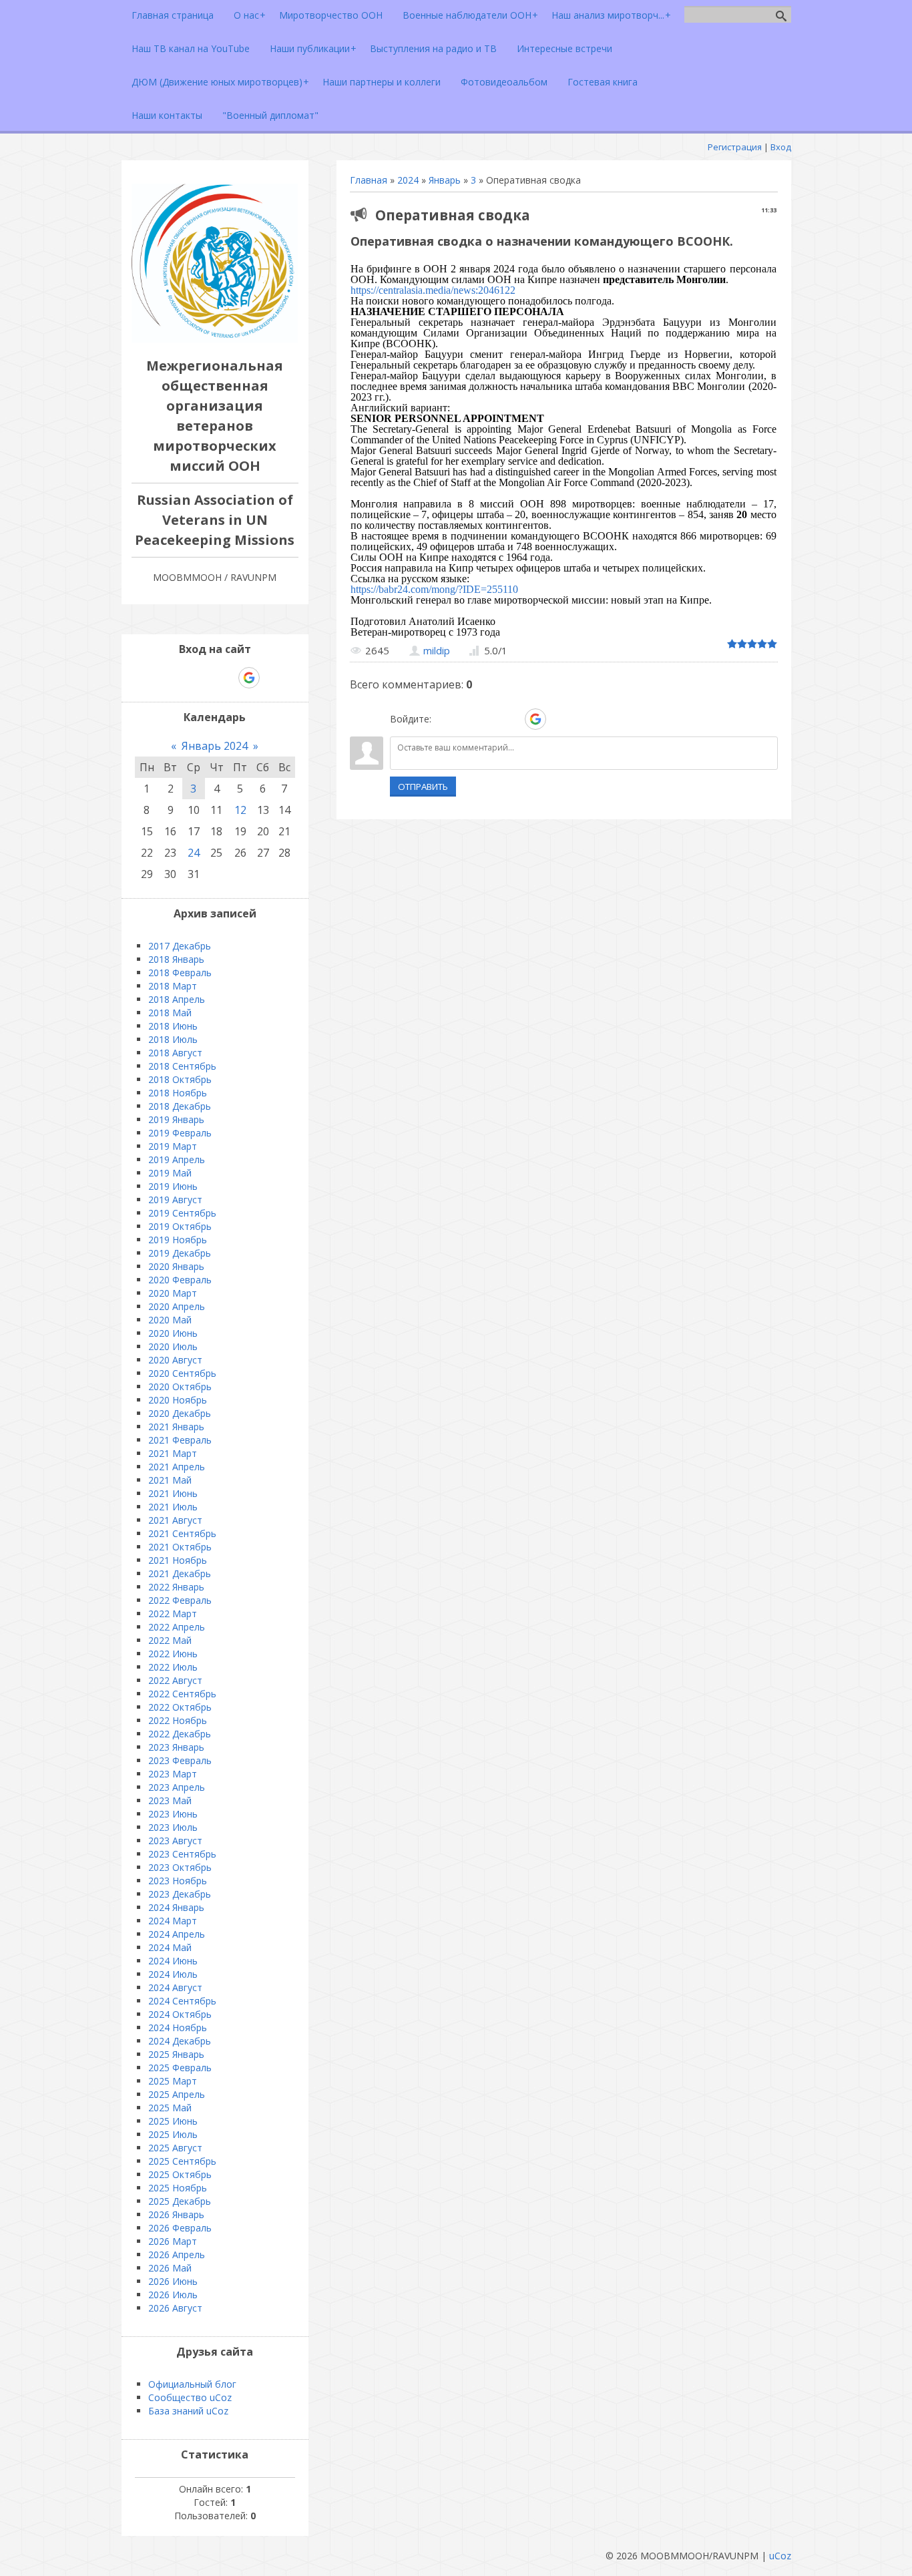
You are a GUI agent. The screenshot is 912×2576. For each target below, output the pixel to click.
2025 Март (173, 2081)
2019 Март (173, 1146)
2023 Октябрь (180, 1867)
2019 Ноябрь (178, 1240)
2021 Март (173, 1453)
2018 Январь (176, 959)
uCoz (780, 2556)
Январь (445, 180)
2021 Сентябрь (182, 1533)
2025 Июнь (173, 2121)
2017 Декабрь (180, 946)
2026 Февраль (180, 2228)
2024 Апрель (177, 1934)
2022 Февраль (180, 1600)
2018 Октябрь (180, 1079)
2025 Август (175, 2148)
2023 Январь (176, 1747)
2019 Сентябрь (182, 1213)
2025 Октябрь (180, 2174)
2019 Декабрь (180, 1253)
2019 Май (170, 1173)
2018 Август (175, 1053)
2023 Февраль (180, 1760)
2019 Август (175, 1200)
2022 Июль (173, 1667)
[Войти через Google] (535, 719)
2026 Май (170, 2268)
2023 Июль (173, 1827)
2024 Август (175, 1987)
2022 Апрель (177, 1627)
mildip (437, 650)
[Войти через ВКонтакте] (467, 719)
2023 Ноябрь (178, 1881)
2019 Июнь (173, 1186)
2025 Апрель (177, 2094)
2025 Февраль (180, 2068)
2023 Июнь (173, 1814)
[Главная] (215, 339)
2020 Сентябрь (182, 1373)
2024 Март (173, 1921)
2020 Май (170, 1320)
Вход (781, 147)
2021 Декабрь (180, 1573)
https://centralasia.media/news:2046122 (433, 290)
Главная (369, 180)
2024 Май (170, 1947)
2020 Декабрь (180, 1413)
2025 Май (170, 2108)
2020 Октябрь (180, 1386)
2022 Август (175, 1680)
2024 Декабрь (180, 2041)
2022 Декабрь (180, 1734)
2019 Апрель (177, 1159)
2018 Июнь (173, 1026)
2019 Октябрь (180, 1226)
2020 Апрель (177, 1306)
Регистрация (735, 147)
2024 (408, 180)
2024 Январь (176, 1907)
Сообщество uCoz (190, 2397)
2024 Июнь (173, 1961)
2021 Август (175, 1520)
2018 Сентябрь (182, 1066)
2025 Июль (173, 2134)
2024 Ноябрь (178, 2027)
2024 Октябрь (180, 2014)
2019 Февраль (180, 1133)
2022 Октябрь (180, 1707)
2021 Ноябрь (178, 1560)
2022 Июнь (173, 1654)
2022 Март (173, 1614)
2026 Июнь (173, 2281)
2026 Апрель (177, 2255)
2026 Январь (176, 2214)
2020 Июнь (173, 1333)
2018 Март (173, 986)
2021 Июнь (173, 1493)
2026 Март (173, 2241)
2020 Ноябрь (178, 1400)
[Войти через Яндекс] (512, 719)
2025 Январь (176, 2054)
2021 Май (170, 1480)
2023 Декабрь (180, 1894)
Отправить (423, 787)
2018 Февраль (180, 973)
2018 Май (170, 1013)
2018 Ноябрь (178, 1093)
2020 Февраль (180, 1280)
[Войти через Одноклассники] (559, 719)
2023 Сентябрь (182, 1854)
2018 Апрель (177, 999)
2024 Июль (173, 1974)
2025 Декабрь (180, 2201)
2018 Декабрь (180, 1106)
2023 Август (175, 1841)
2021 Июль (173, 1507)
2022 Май (170, 1640)
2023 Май (170, 1800)
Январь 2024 (215, 746)
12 (240, 810)
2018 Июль (173, 1039)
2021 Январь (176, 1427)
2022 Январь (176, 1587)
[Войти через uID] (444, 719)
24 (194, 853)
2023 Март (173, 1774)
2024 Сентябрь (182, 2001)
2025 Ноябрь (178, 2188)
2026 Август (175, 2308)
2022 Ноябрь (178, 1720)
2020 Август (175, 1360)
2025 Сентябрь (182, 2161)
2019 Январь (176, 1119)
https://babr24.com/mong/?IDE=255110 (434, 589)
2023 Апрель (177, 1787)
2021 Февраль (180, 1440)
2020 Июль (173, 1346)
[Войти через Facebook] (489, 719)
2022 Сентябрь (182, 1694)
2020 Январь (176, 1266)
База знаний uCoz (188, 2411)
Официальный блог (192, 2384)
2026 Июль (173, 2295)
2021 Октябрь (180, 1547)
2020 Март (173, 1293)
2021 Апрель (177, 1467)
